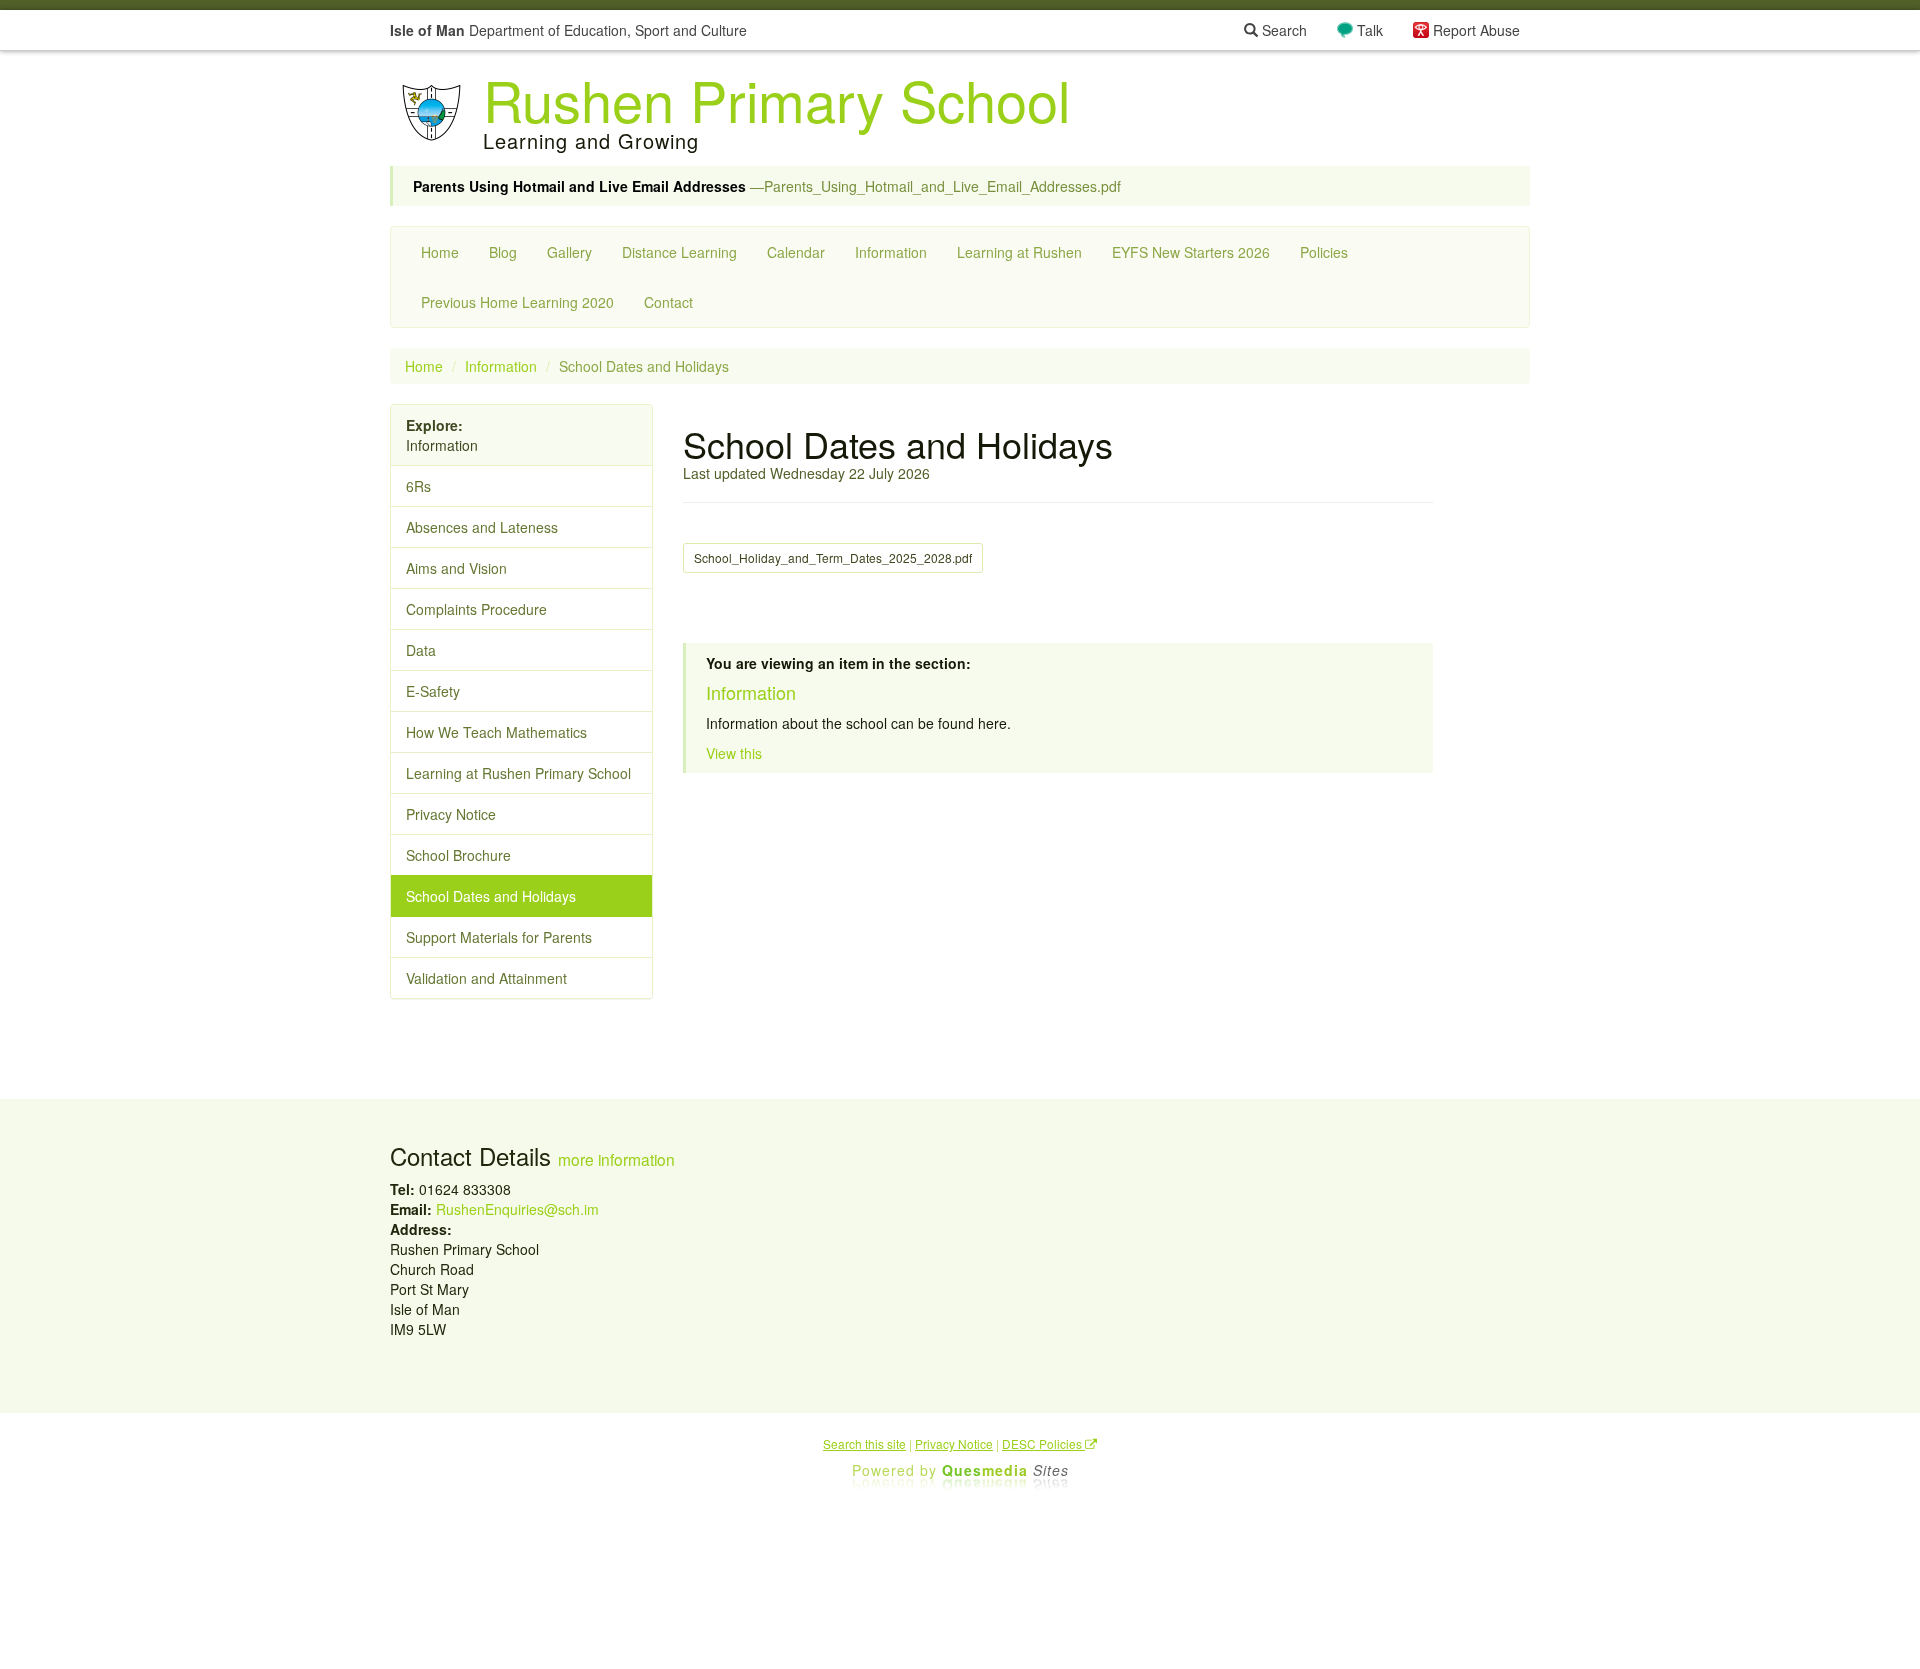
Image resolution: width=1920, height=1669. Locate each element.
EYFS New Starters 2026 (1191, 252)
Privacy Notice (451, 814)
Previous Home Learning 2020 (517, 302)
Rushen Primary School (776, 99)
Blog (503, 252)
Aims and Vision (456, 568)
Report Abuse (1476, 30)
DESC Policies (1043, 1443)
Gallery (569, 252)
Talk (1370, 30)
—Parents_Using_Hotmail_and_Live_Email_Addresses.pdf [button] (767, 186)
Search (1282, 30)
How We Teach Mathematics (496, 732)
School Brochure (458, 855)
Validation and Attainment (486, 978)
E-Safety (433, 691)
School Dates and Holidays (491, 896)
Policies (1324, 252)
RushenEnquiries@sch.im (517, 1209)
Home (440, 252)
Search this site (864, 1443)
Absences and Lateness (482, 527)
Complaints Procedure (476, 609)
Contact (668, 302)
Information (891, 252)
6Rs (418, 486)
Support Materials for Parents (499, 937)
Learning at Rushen (1019, 252)
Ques (1005, 1470)
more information (616, 1159)
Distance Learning (679, 252)
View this (734, 753)
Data (421, 650)
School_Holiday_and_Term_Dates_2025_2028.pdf (833, 557)
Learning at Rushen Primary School (518, 773)
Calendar (796, 252)
